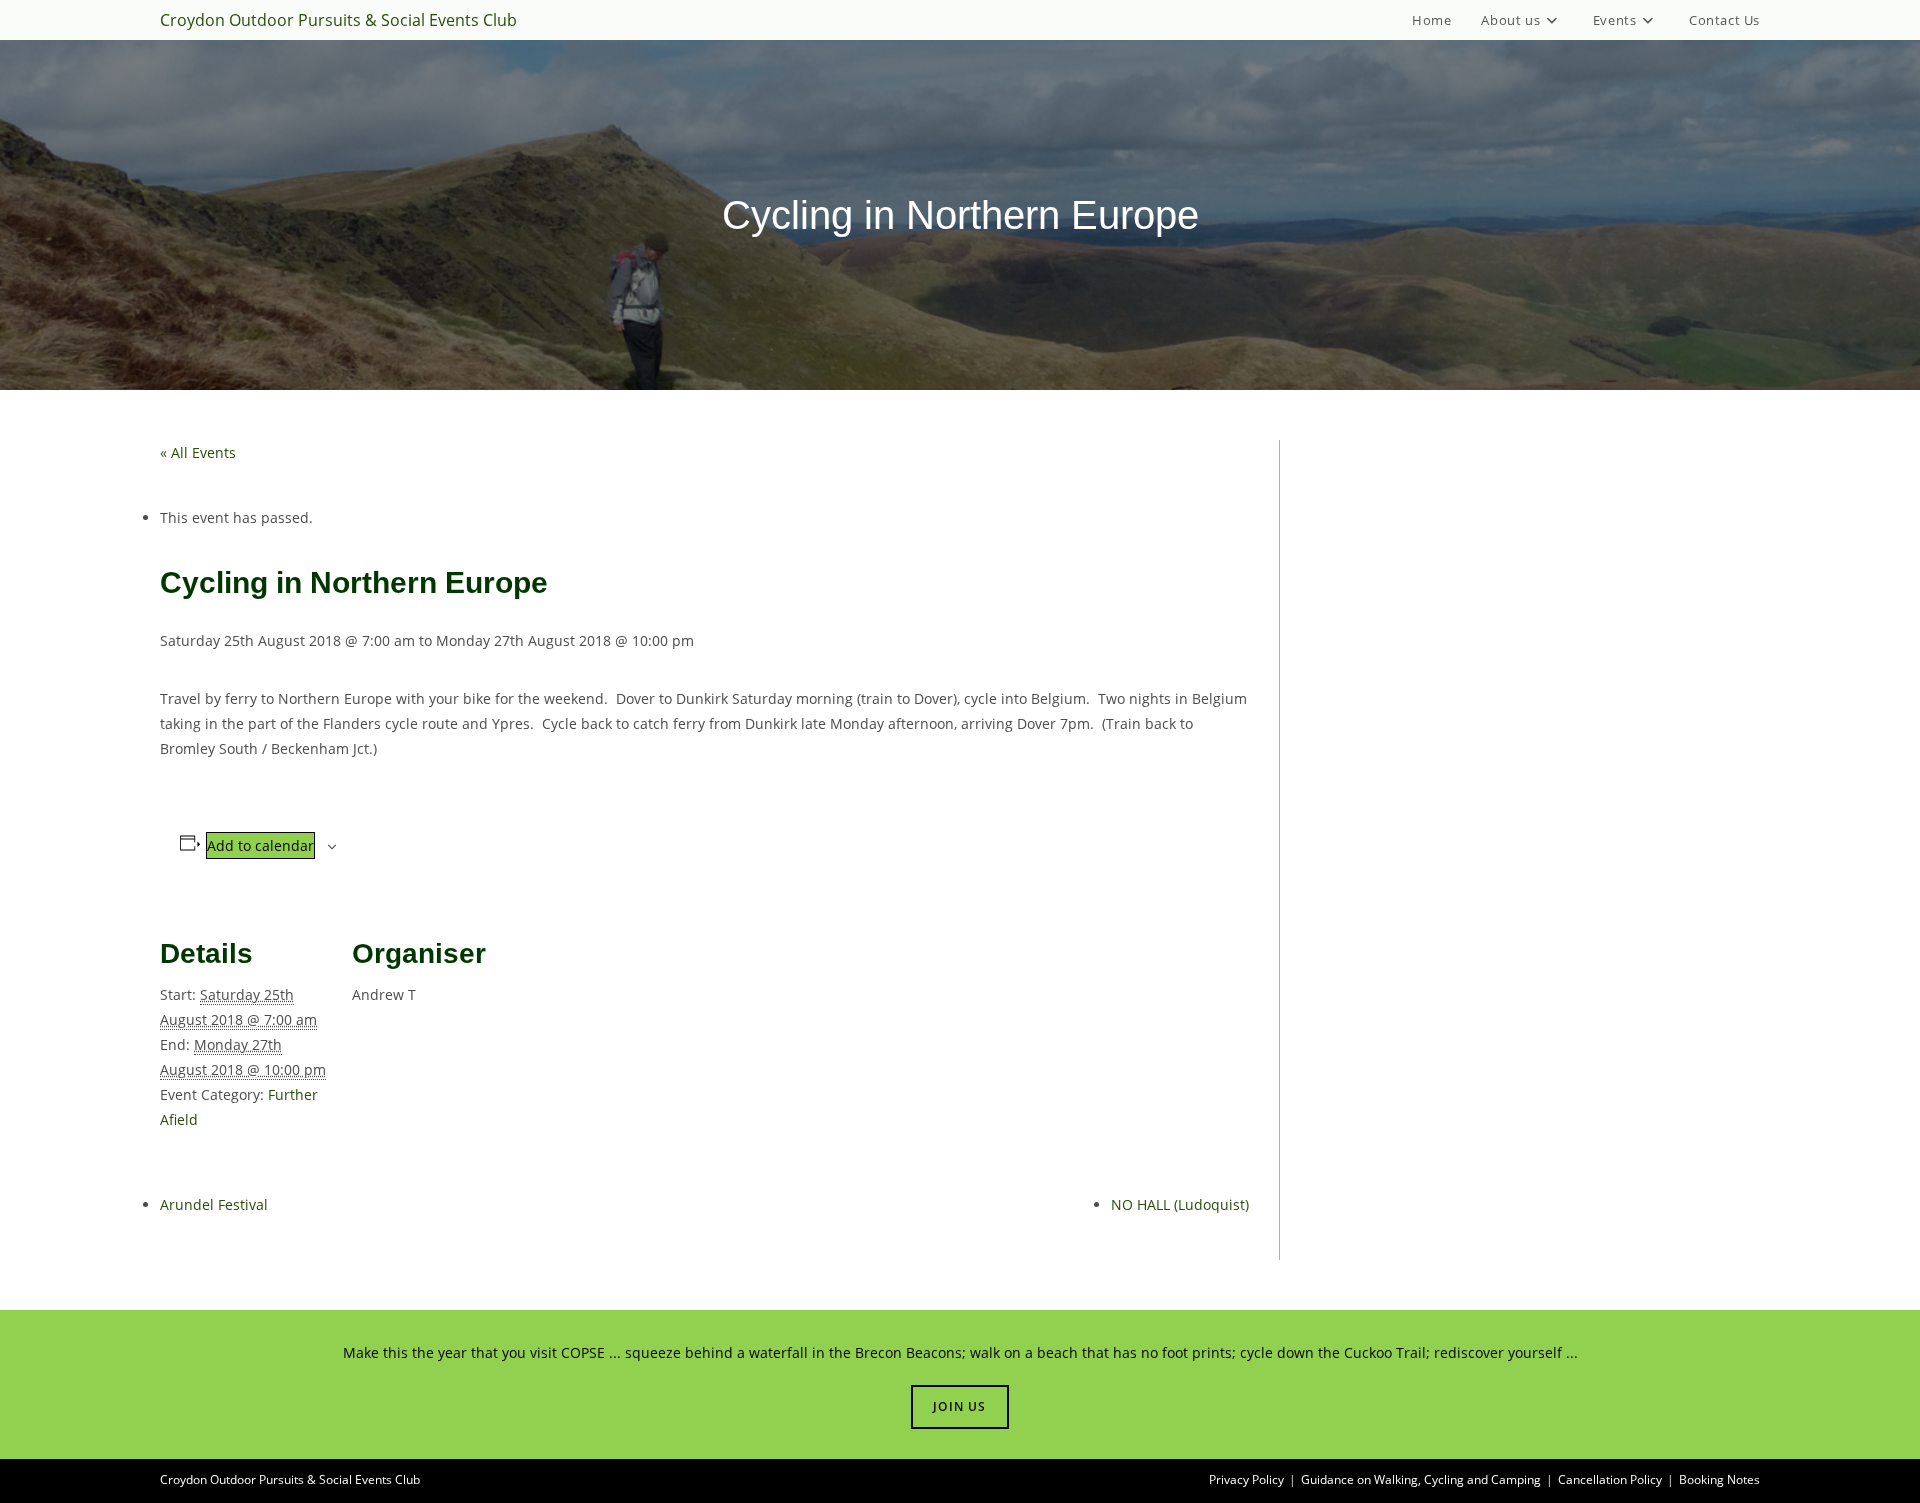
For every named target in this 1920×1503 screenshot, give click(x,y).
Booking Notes (1719, 1479)
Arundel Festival (214, 1204)
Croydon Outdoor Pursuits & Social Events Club (338, 20)
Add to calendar (260, 845)
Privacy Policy (1246, 1479)
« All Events (198, 452)
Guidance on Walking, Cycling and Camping (1421, 1479)
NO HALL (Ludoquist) (1180, 1204)
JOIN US (959, 1406)
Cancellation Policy (1610, 1479)
